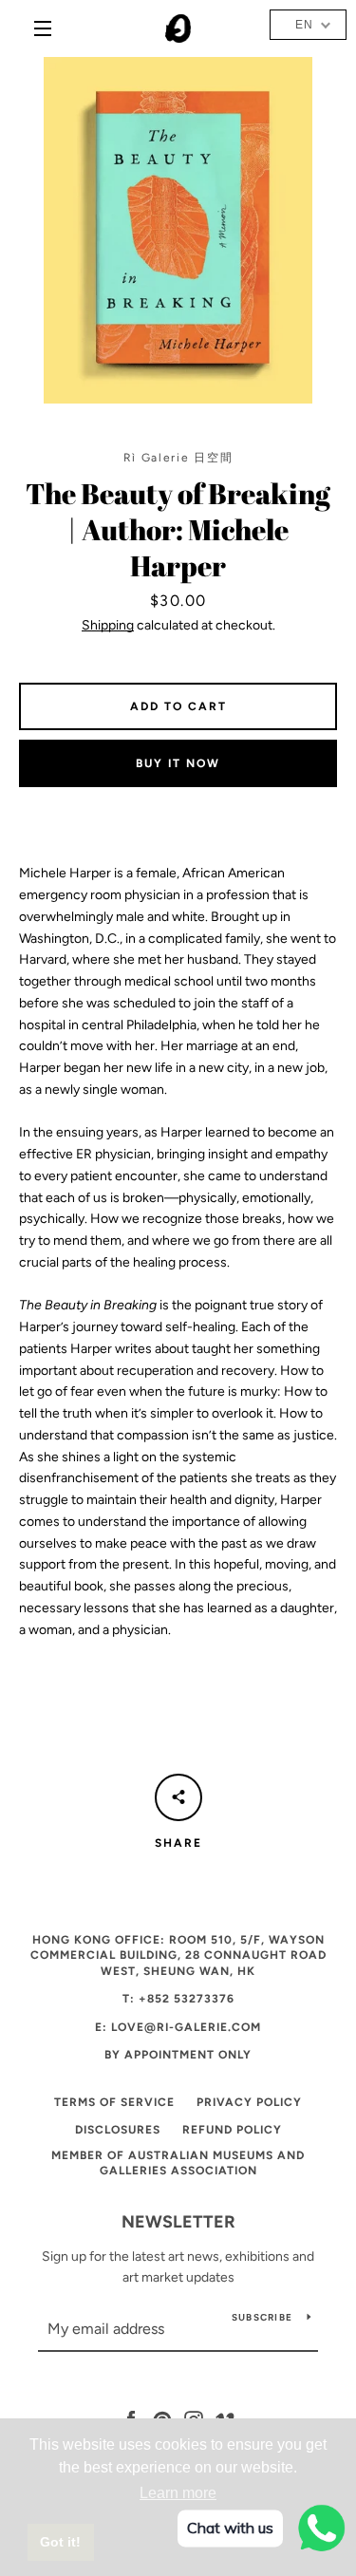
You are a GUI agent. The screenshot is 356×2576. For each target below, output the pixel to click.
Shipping (108, 625)
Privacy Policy (249, 2102)
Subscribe (262, 2317)
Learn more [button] (178, 2493)
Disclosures (118, 2130)
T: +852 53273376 (178, 1999)
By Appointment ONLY (178, 2055)
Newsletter (178, 2222)
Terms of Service (114, 2102)
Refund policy (232, 2130)
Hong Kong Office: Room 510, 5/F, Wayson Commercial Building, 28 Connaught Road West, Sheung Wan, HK (178, 1956)
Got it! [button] (60, 2542)
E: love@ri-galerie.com (178, 2027)
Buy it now (178, 763)
